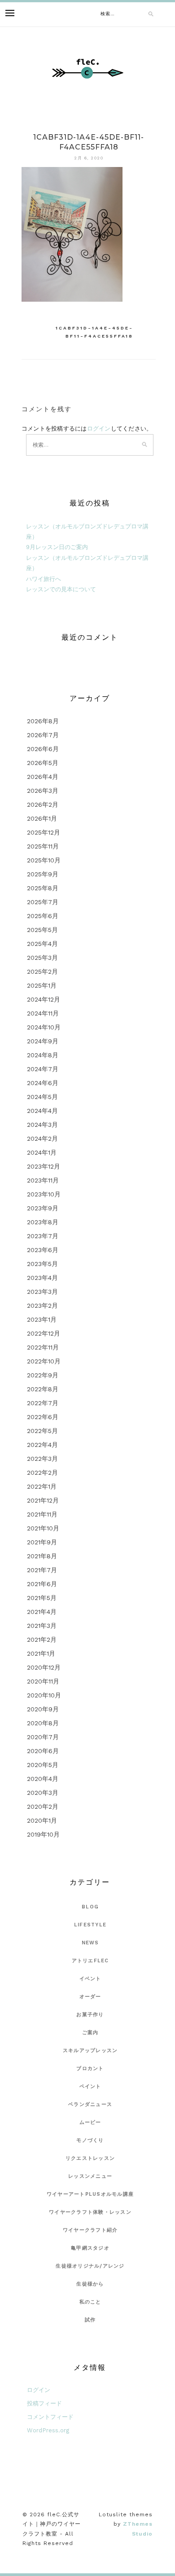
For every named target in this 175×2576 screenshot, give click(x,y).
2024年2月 (42, 1139)
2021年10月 (43, 1528)
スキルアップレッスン (90, 2051)
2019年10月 (43, 1834)
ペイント (90, 2086)
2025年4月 (42, 944)
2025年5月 (42, 930)
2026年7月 (43, 735)
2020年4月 (43, 1779)
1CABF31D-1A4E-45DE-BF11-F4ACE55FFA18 (94, 332)
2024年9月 (43, 1041)
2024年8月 (43, 1055)
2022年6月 (43, 1417)
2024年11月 (43, 1013)
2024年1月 (42, 1152)
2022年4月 (42, 1445)
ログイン (99, 429)
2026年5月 (43, 763)
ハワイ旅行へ (44, 579)
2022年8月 (43, 1389)
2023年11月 (43, 1180)
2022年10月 (44, 1361)
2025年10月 (44, 860)
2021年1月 (41, 1653)
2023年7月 (43, 1236)
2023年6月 (43, 1250)
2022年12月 (44, 1333)
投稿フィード (44, 2403)
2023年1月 (42, 1319)
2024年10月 (44, 1027)
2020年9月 (43, 1709)
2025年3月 (42, 958)
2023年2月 (42, 1306)
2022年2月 (42, 1473)
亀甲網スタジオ (90, 2248)
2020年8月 (43, 1723)
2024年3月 (42, 1125)
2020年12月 (44, 1667)
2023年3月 (42, 1292)
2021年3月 (42, 1626)
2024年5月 (42, 1097)
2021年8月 (42, 1556)
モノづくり (90, 2140)
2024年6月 (43, 1083)
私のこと (90, 2302)
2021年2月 (42, 1640)
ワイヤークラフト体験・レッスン (90, 2212)
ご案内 (90, 2033)
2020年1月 (42, 1820)
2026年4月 (43, 777)
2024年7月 (43, 1069)
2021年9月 (42, 1542)
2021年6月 (42, 1584)
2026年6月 (43, 749)
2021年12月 (43, 1500)
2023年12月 (44, 1166)
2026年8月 (43, 721)
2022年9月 (43, 1375)
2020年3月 (43, 1793)
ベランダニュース (90, 2104)
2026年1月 (42, 818)
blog (90, 1907)
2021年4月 (42, 1612)
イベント (90, 1979)
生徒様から (90, 2284)
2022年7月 (43, 1403)
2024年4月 (42, 1111)
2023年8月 (43, 1222)
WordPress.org (48, 2430)
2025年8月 (43, 888)
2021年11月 (42, 1514)
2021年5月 (42, 1598)
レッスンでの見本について (61, 589)
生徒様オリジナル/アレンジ (90, 2266)
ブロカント (90, 2068)
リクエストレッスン (90, 2158)
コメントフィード (50, 2417)
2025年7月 (43, 902)
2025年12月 (44, 832)
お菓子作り (90, 2015)
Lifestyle (90, 1925)
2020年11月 (43, 1681)
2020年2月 (43, 1807)
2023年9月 (43, 1208)
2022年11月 (43, 1347)
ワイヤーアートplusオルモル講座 (90, 2194)
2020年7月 (43, 1737)
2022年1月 (42, 1486)
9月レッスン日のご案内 (57, 547)
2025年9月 (43, 874)
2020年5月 (43, 1765)
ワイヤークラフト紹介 (90, 2230)
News (90, 1943)
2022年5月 (42, 1431)
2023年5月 (42, 1264)
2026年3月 (43, 791)
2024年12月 (44, 999)
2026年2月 (43, 804)
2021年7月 (42, 1570)
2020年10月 (44, 1695)
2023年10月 (44, 1194)
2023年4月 (42, 1278)
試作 (90, 2320)
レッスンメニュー (90, 2176)
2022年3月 (42, 1459)
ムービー (90, 2122)
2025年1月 (42, 985)
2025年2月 (42, 971)
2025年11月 (43, 846)
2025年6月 (43, 916)
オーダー (90, 1997)
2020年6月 (43, 1751)
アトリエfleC (90, 1961)
